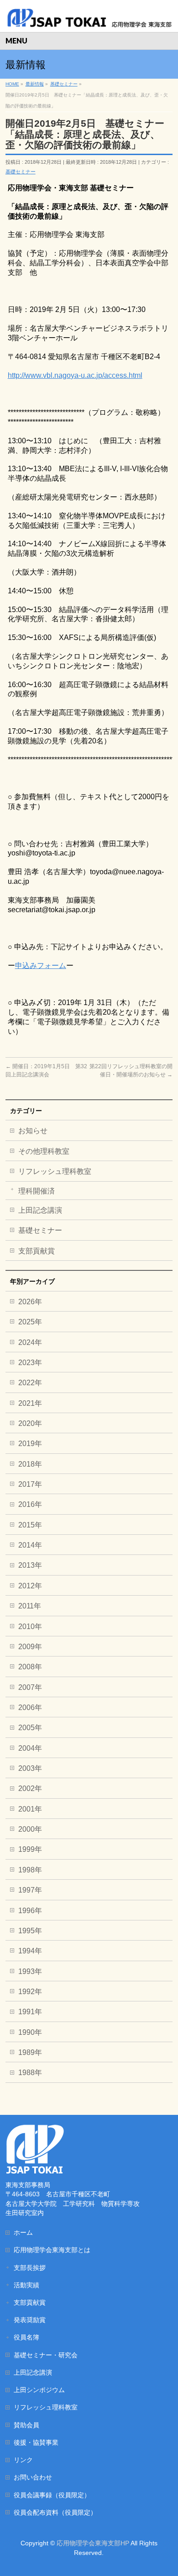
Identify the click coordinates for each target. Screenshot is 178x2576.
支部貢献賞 (37, 1251)
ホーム (23, 2232)
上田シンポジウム (39, 2390)
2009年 (30, 1647)
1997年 (30, 1890)
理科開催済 (37, 1191)
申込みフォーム (41, 965)
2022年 (30, 1383)
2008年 (30, 1667)
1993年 (30, 1971)
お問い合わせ (33, 2477)
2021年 (30, 1403)
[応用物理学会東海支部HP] (89, 17)
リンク (23, 2460)
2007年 (30, 1687)
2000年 (30, 1829)
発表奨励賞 (30, 2320)
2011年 (30, 1606)
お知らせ (33, 1131)
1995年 (30, 1931)
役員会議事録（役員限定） (52, 2495)
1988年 (30, 2073)
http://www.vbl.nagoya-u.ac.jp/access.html (75, 375)
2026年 (30, 1302)
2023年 (30, 1363)
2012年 (30, 1586)
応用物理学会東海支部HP (93, 2543)
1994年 (30, 1951)
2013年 (30, 1565)
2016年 (30, 1504)
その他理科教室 (44, 1151)
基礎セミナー (21, 172)
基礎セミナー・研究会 (46, 2355)
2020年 (30, 1423)
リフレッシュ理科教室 (55, 1171)
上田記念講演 (40, 1210)
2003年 (30, 1768)
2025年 (30, 1322)
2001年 (30, 1809)
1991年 (30, 2012)
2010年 (30, 1627)
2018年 (30, 1464)
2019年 (30, 1444)
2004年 (30, 1748)
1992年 (30, 1992)
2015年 (30, 1525)
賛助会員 (26, 2425)
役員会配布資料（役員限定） (55, 2512)
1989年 (30, 2052)
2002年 (30, 1788)
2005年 (30, 1728)
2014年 (30, 1545)
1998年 (30, 1870)
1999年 (30, 1849)
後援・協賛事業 (36, 2442)
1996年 (30, 1911)
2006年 (30, 1707)
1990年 (30, 2032)
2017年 (30, 1484)
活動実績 (26, 2285)
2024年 (30, 1342)
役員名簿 (26, 2337)
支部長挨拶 (30, 2268)
